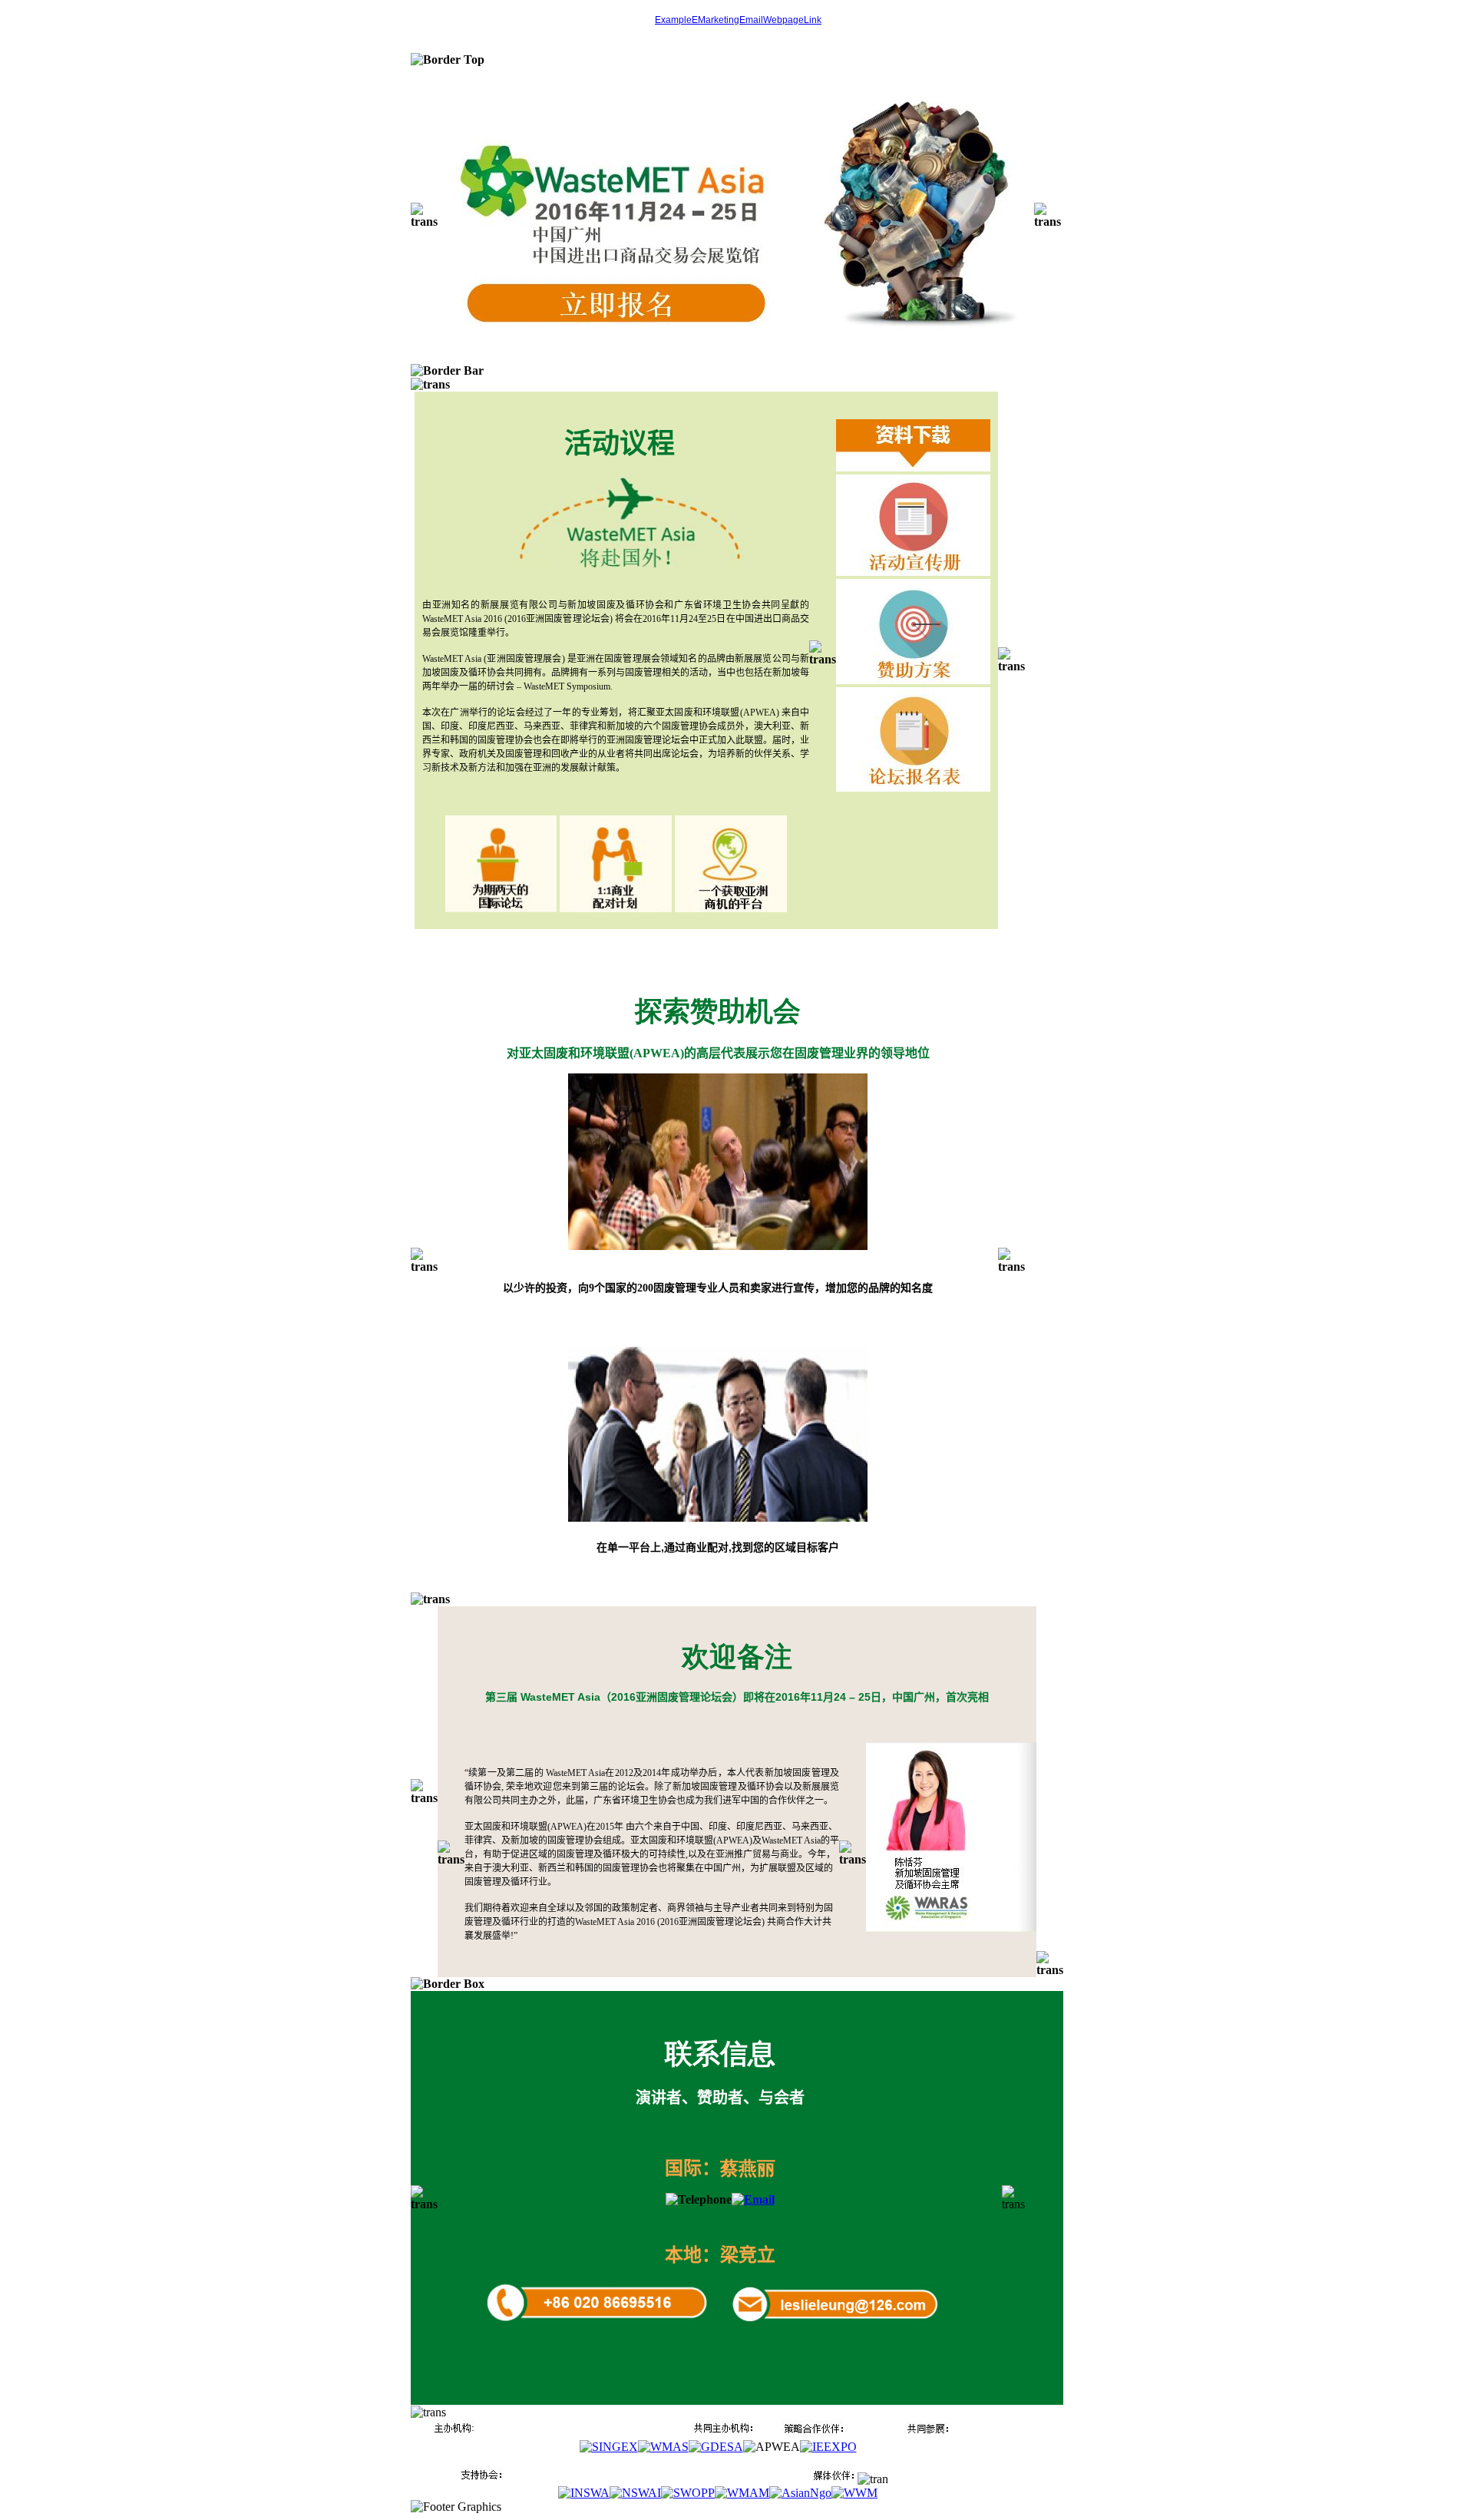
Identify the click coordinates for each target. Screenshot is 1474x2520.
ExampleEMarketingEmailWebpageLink (738, 20)
